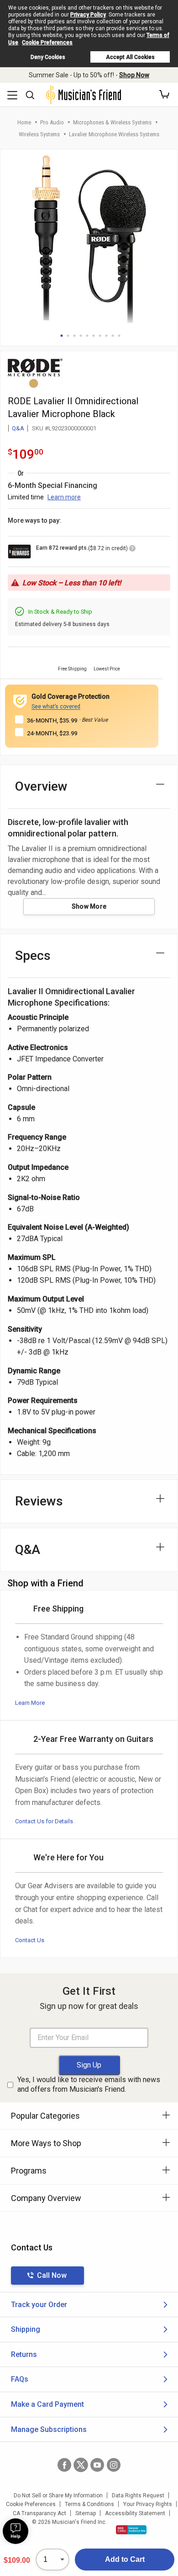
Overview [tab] (41, 786)
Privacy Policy (88, 15)
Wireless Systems (39, 134)
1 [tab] (62, 336)
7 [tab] (100, 336)
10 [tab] (119, 336)
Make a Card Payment (47, 2404)
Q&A (18, 428)
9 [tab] (113, 336)
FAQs (20, 2379)
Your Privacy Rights (148, 2504)
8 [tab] (106, 336)
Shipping (26, 2329)
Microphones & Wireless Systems (112, 122)
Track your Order (39, 2305)
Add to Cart (125, 2559)
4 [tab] (81, 336)
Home (24, 122)
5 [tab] (87, 336)
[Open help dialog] (16, 2531)
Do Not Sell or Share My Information (58, 2496)
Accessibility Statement (135, 2513)
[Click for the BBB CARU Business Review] (131, 2530)
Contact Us (30, 1940)
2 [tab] (68, 336)
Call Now (52, 2275)
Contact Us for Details (44, 1821)
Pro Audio (52, 122)
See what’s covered (56, 707)
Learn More (30, 1703)
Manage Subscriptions (49, 2429)
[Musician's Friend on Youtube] (97, 2465)
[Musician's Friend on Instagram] (114, 2465)
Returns (24, 2354)
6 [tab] (94, 336)
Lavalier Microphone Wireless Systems (114, 134)
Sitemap (86, 2513)
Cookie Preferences (47, 43)
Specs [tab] (33, 956)
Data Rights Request (138, 2496)
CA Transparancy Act (39, 2513)
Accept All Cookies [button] (130, 57)
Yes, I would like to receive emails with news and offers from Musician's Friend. (89, 2084)
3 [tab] (74, 336)
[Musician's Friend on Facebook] (64, 2465)
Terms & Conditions (89, 2504)
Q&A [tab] (28, 1550)
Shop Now (134, 75)
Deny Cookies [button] (48, 57)
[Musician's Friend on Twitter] (81, 2465)
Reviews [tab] (39, 1501)
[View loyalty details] (132, 550)
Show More (89, 906)
